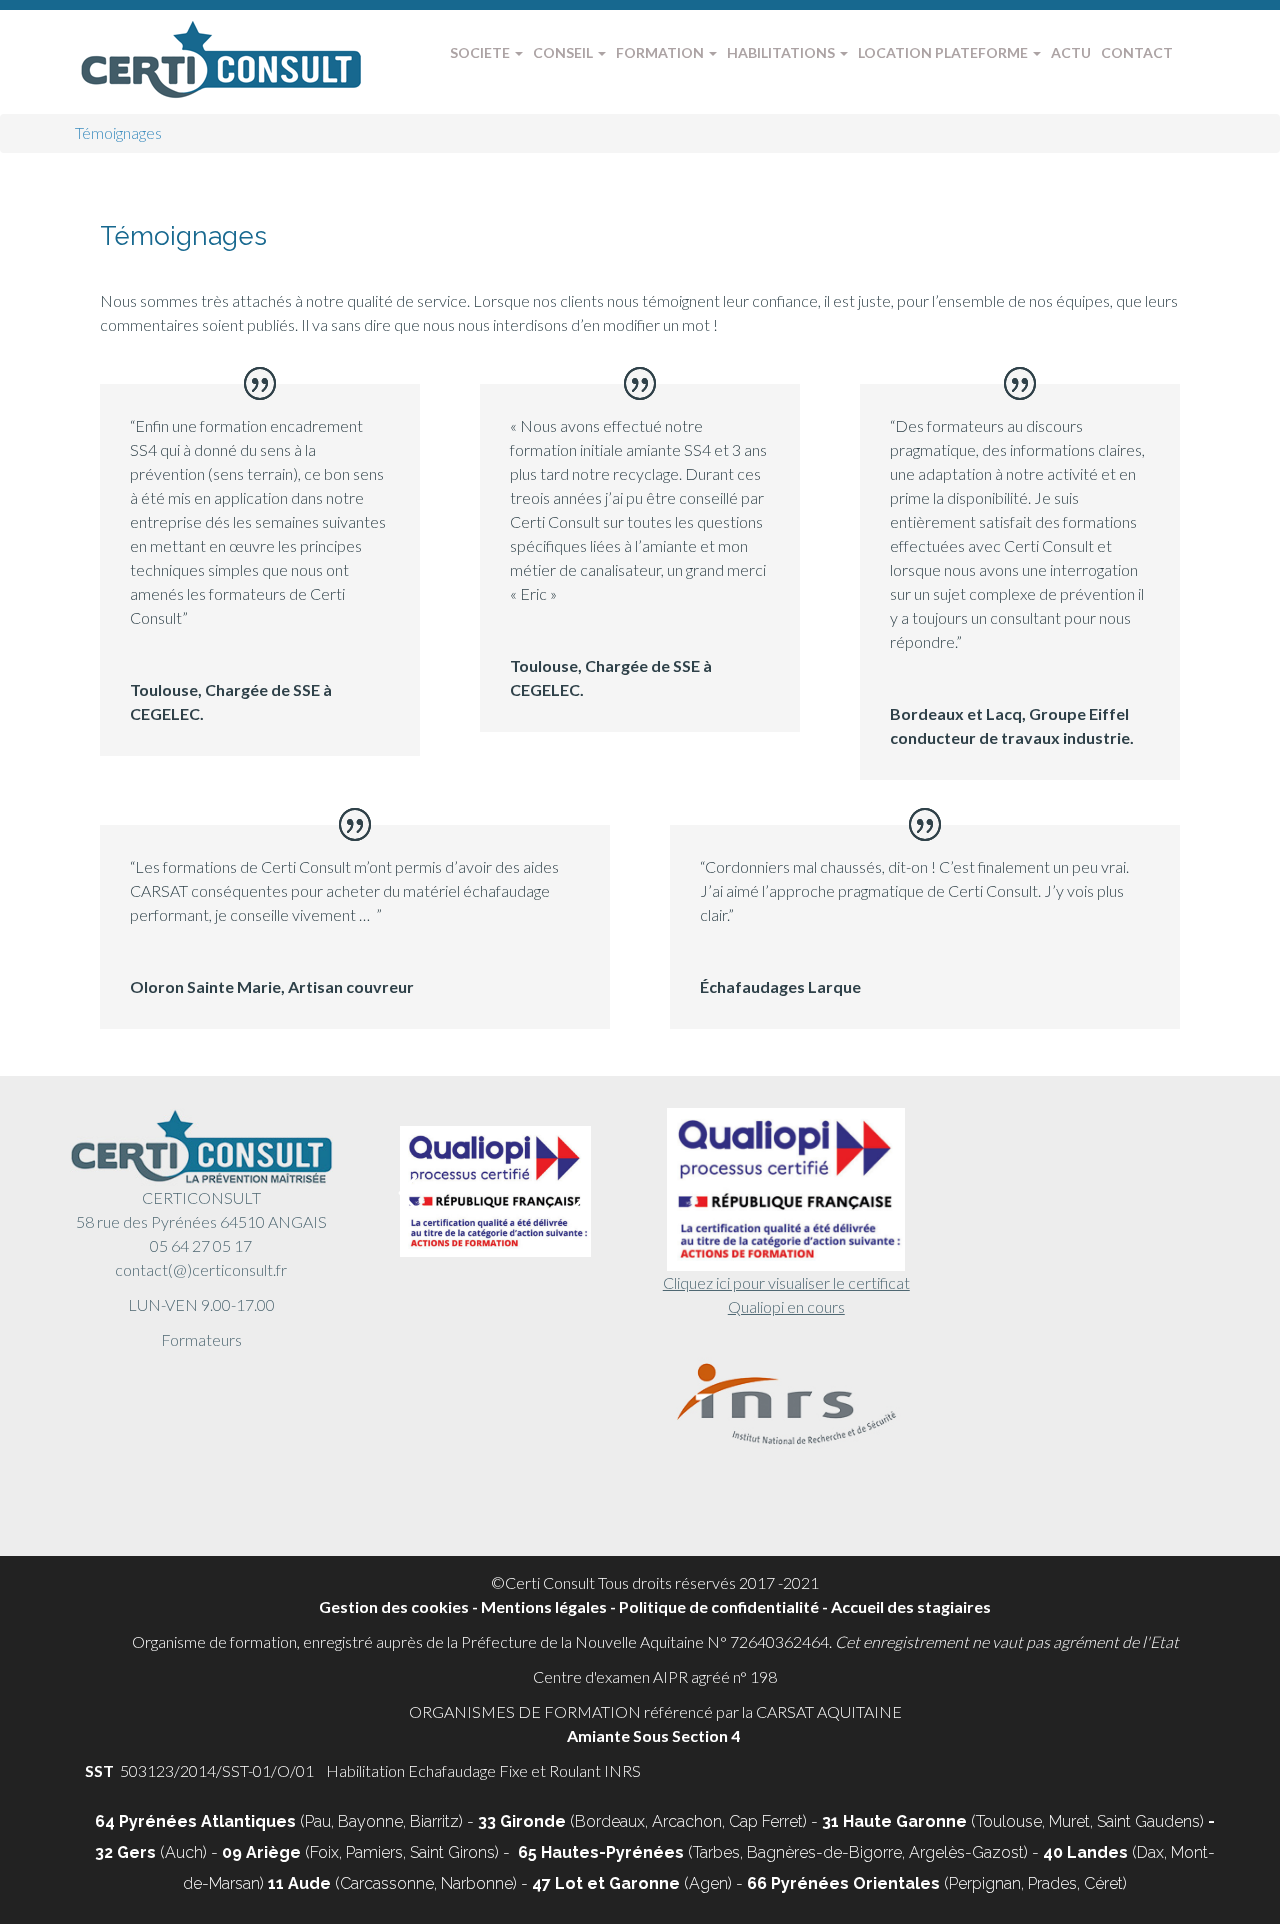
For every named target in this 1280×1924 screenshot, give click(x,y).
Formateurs (201, 1339)
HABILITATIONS (782, 52)
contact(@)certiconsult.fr (201, 1269)
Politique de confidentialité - (725, 1606)
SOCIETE (481, 52)
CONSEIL (564, 52)
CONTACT (1137, 52)
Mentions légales (544, 1606)
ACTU (1071, 52)
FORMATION (661, 52)
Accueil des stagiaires (911, 1606)
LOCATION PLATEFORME (944, 52)
